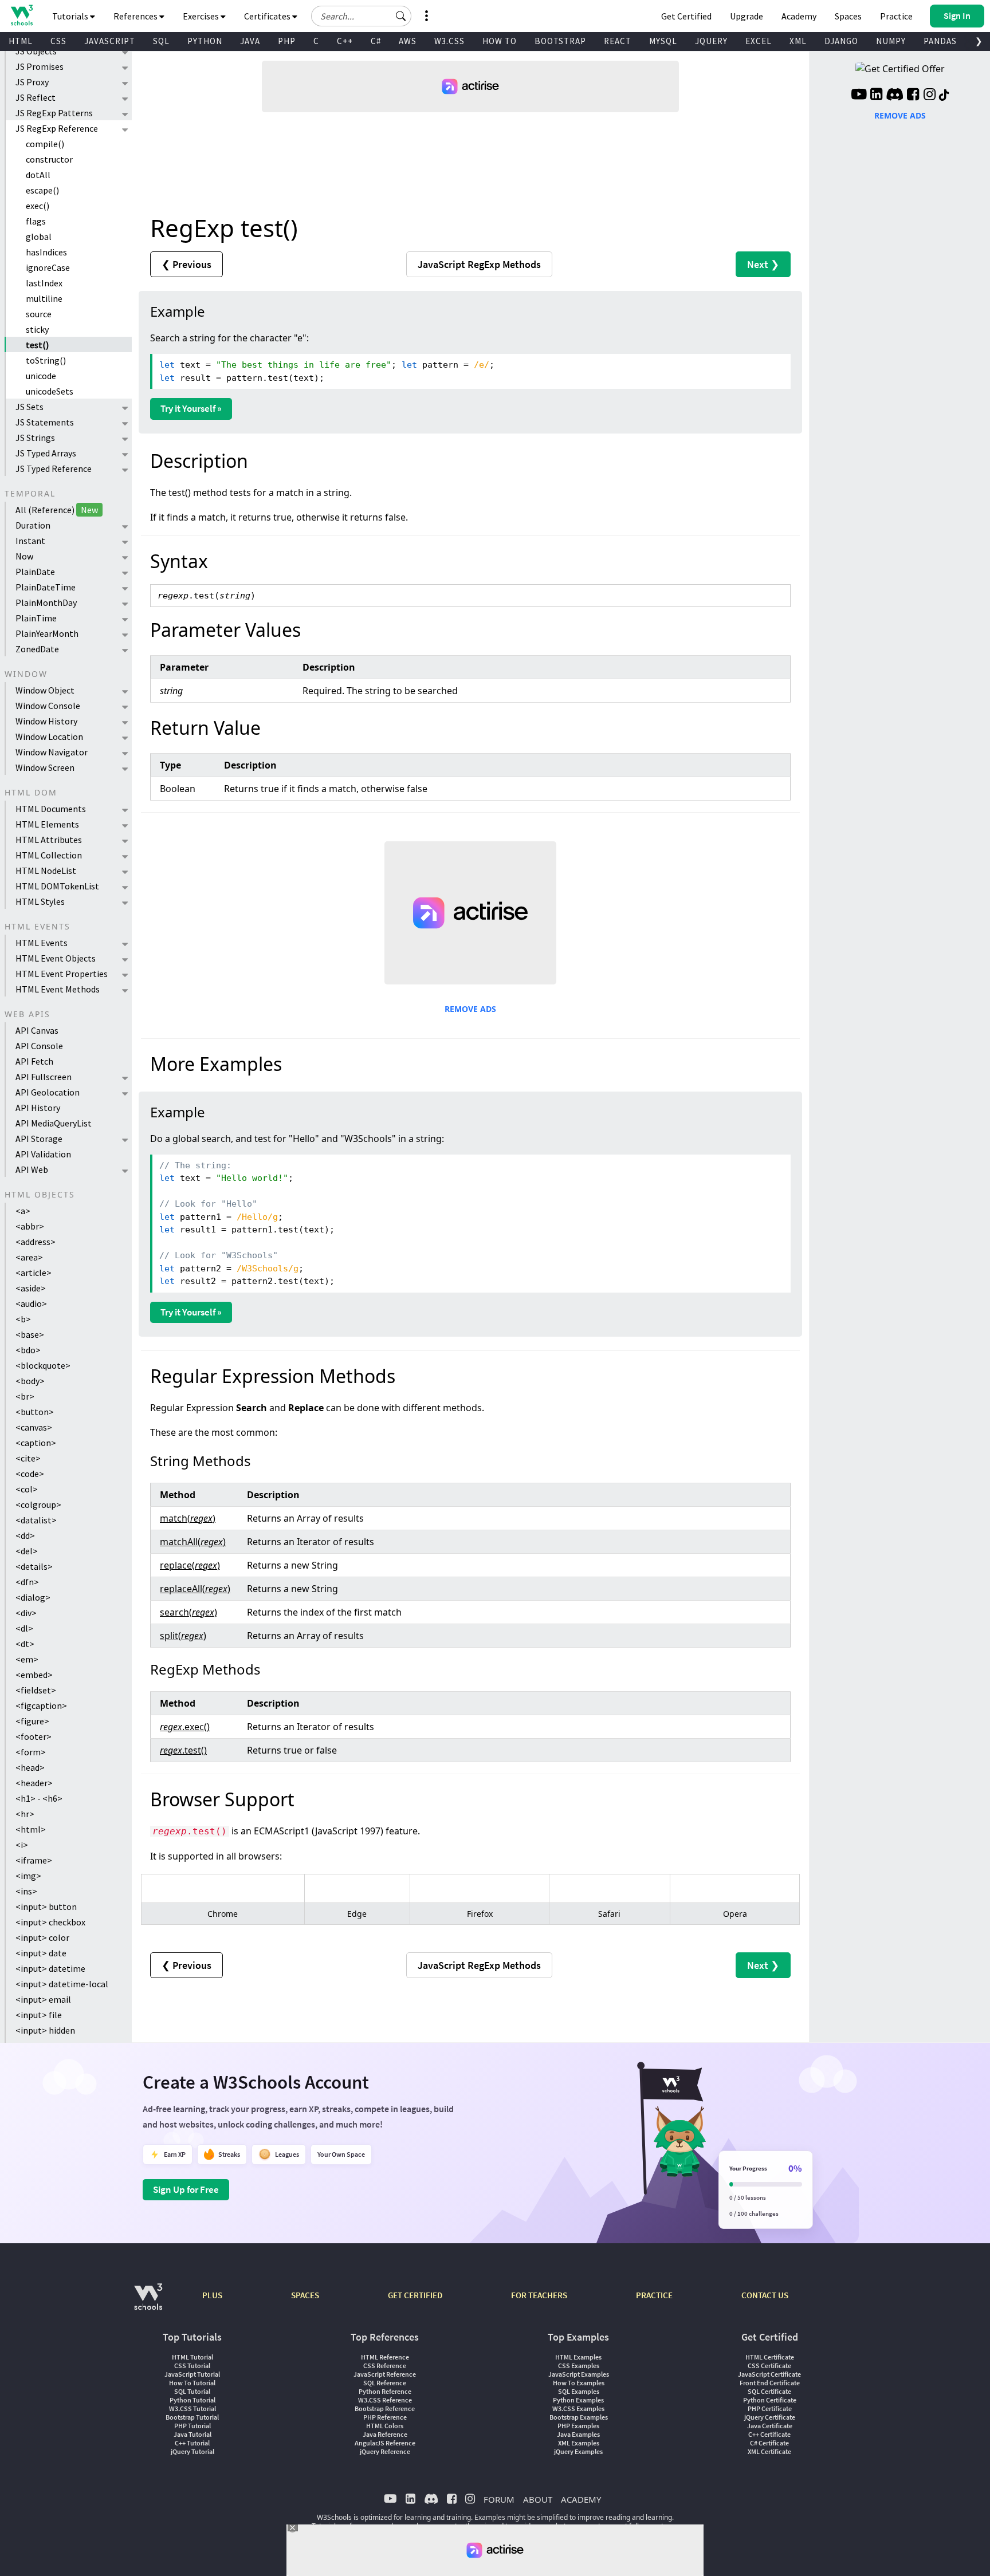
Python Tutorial (192, 2400)
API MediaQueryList (54, 1123)
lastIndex (44, 283)
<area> (29, 1257)
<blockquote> (43, 1365)
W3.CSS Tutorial (192, 2408)
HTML (21, 41)
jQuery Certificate (770, 2417)
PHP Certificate (770, 2408)
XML (798, 41)
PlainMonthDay (46, 602)
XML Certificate (769, 2451)
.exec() (185, 1727)
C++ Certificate (769, 2434)
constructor (49, 159)
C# (376, 41)
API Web (32, 1169)
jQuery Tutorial (192, 2451)
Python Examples (578, 2400)
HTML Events (42, 943)
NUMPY (891, 41)
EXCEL (759, 41)
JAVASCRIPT (110, 41)
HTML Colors (385, 2426)
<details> (34, 1566)
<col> (27, 1489)
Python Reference (385, 2391)
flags (36, 221)
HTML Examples (578, 2357)
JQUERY (711, 41)
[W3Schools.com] (148, 2303)
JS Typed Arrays (46, 453)
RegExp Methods (479, 264)
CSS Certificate (769, 2366)
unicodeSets (50, 391)
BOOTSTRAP (560, 41)
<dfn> (27, 1582)
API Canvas (37, 1030)
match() (188, 1518)
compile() (45, 144)
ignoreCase (48, 267)
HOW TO (500, 41)
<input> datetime (50, 1968)
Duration (33, 525)
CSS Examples (579, 2366)
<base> (30, 1334)
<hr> (25, 1814)
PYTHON (205, 41)
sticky (37, 329)
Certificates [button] (268, 16)
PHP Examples (578, 2426)
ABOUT (538, 2499)
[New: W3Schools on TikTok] (944, 96)
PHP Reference (385, 2417)
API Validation (43, 1154)
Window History (46, 721)
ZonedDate (37, 649)
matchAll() (193, 1542)
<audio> (31, 1303)
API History (38, 1108)
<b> (23, 1319)
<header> (34, 1783)
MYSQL (663, 41)
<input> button (46, 1907)
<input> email (43, 1999)
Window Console (48, 706)
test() (37, 345)
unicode (41, 376)
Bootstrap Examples (579, 2417)
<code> (30, 1474)
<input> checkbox (50, 1922)
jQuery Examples (578, 2451)
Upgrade (747, 16)
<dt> (25, 1644)
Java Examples (578, 2434)
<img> (28, 1876)
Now (24, 556)
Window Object (45, 690)
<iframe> (34, 1860)
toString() (46, 360)
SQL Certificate (769, 2391)
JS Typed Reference (54, 468)
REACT (618, 41)
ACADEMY (581, 2499)
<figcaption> (41, 1705)
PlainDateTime (46, 587)
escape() (42, 190)
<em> (27, 1659)
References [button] (136, 16)
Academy (799, 16)
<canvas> (34, 1427)
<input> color (42, 1937)
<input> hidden (45, 2030)
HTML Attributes (49, 840)
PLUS (212, 2295)
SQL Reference (385, 2383)
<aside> (31, 1288)
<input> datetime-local (62, 1984)
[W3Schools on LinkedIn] (876, 96)
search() (188, 1612)
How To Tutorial (192, 2383)
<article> (34, 1273)
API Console (39, 1046)
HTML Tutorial (192, 2357)
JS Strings (35, 438)
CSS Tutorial (192, 2366)
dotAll (38, 175)
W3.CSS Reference (385, 2400)
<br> (25, 1396)
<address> (36, 1242)
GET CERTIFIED (415, 2295)
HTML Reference (385, 2357)
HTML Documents (51, 809)
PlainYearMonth (47, 633)
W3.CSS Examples (578, 2408)
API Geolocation (48, 1092)
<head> (30, 1767)
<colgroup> (38, 1504)
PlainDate (35, 572)
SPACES (305, 2295)
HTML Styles (40, 901)
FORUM (499, 2499)
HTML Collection (49, 855)
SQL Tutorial (192, 2391)
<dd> (25, 1535)
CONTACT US (765, 2295)
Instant (30, 541)
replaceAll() (195, 1589)
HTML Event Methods (58, 989)
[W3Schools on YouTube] (859, 96)
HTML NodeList (46, 871)
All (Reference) (57, 510)
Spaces (848, 16)
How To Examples (579, 2383)
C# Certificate (769, 2443)
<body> (30, 1381)
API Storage (39, 1139)
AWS (408, 41)
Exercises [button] (202, 16)
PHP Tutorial (192, 2426)
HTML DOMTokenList (57, 886)
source (39, 314)
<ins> (26, 1891)
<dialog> (33, 1597)
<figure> (32, 1721)
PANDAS (940, 41)
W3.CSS (449, 41)
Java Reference (385, 2434)
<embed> (34, 1675)
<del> (27, 1551)
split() (183, 1636)
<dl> (24, 1628)
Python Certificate (770, 2400)
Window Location (49, 736)
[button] (401, 16)
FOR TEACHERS (539, 2295)
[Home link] (21, 15)
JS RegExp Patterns (54, 113)
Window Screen (45, 767)
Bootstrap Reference (385, 2408)
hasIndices (46, 252)
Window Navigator (52, 752)
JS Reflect (36, 97)
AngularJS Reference (385, 2443)
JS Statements (45, 422)
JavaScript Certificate (769, 2374)
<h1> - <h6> (39, 1798)
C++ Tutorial (192, 2443)
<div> (26, 1613)
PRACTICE (654, 2295)
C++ (345, 41)
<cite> (28, 1458)
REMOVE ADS (470, 1009)
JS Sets (30, 407)
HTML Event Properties (62, 974)
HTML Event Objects (56, 958)
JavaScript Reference (385, 2374)
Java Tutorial (192, 2434)
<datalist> (36, 1520)
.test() (183, 1750)
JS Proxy (32, 82)
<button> (35, 1412)
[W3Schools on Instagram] (930, 96)
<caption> (36, 1443)
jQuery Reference (385, 2451)
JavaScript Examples (579, 2374)
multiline (44, 298)
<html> (31, 1829)
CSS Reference (385, 2366)
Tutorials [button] (71, 16)
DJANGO (841, 41)
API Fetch (34, 1061)
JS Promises (40, 66)
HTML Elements (47, 824)
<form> (31, 1752)
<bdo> (28, 1350)
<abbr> (30, 1226)
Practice (896, 16)
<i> (22, 1845)
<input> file (39, 2015)
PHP (287, 41)
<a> (23, 1211)
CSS (58, 41)
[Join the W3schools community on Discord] (895, 96)
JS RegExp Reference (57, 128)
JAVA (250, 41)
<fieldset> (36, 1690)
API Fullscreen (44, 1077)
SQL (161, 41)
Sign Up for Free (186, 2189)
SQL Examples (579, 2391)
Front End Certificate (770, 2383)
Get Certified (686, 16)
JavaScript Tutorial (192, 2374)
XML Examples (579, 2443)
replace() (190, 1565)
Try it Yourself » (191, 408)
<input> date (41, 1953)
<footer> (34, 1736)
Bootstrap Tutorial (192, 2417)
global (39, 237)
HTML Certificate (770, 2357)
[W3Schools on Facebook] (913, 96)
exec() (38, 206)
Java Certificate (770, 2426)
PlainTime (36, 618)
